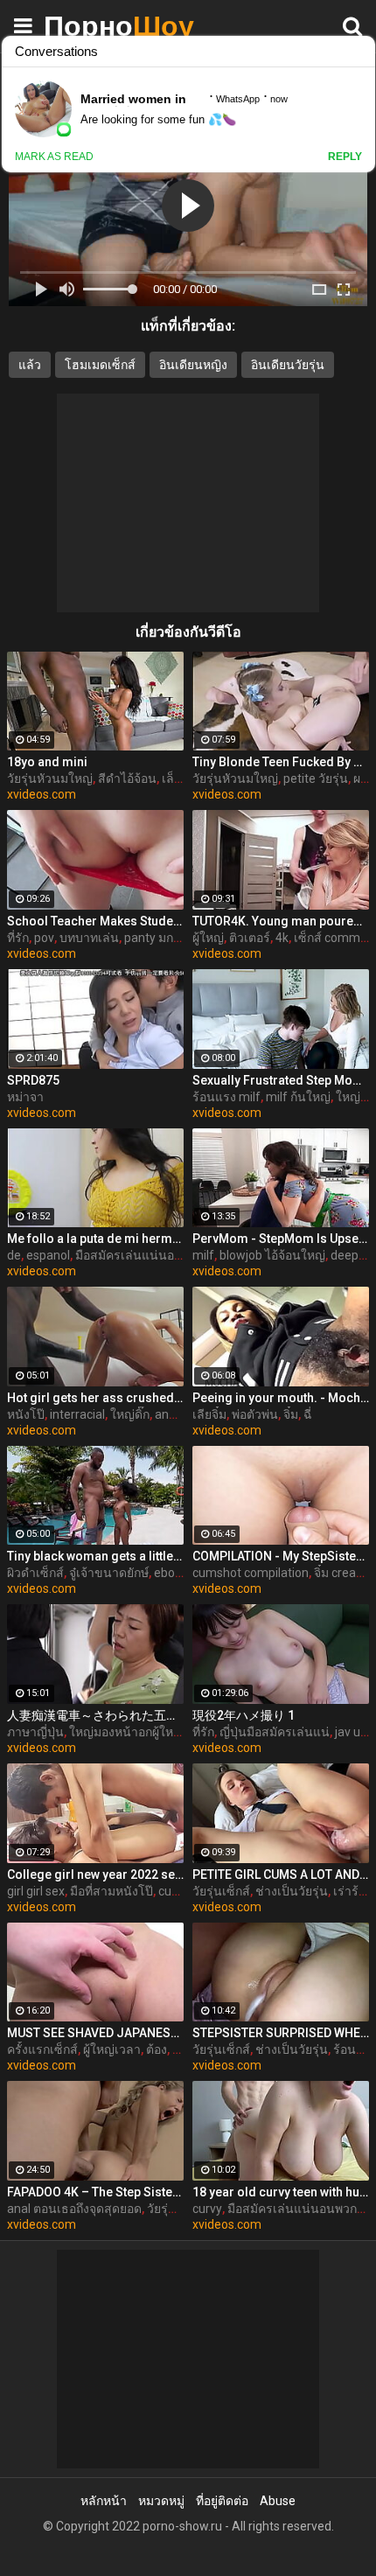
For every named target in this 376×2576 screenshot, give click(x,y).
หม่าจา (25, 1097)
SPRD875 (33, 1080)
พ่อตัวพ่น (255, 1414)
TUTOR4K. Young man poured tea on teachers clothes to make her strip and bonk (281, 921)
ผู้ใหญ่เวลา (112, 2049)
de (14, 1255)
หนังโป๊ (26, 1414)
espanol (48, 1255)
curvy (207, 2209)
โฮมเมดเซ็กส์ (100, 365)
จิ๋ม (291, 1414)
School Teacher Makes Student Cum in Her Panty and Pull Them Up (95, 921)
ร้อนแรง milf (226, 1097)
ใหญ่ (348, 1097)
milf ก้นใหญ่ (298, 1097)
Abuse (278, 2501)
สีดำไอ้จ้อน (127, 778)
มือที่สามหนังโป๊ (111, 1891)
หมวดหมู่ (161, 2501)
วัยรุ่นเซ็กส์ (221, 1891)
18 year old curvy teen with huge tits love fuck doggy (281, 2192)
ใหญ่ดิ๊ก (130, 1414)
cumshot (183, 1891)
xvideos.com (42, 794)
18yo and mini (47, 762)
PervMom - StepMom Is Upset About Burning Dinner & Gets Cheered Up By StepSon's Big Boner (281, 1239)
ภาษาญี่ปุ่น (35, 1732)
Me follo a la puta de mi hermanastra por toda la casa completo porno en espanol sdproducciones (95, 1239)
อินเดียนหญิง (193, 365)
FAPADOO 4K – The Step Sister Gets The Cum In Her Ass (95, 2192)
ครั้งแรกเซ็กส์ (42, 2049)
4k (282, 938)
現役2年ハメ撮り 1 (244, 1715)
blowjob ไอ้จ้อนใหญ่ (272, 1255)
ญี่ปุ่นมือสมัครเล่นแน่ (275, 1732)
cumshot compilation (251, 1573)
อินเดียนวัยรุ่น (288, 365)
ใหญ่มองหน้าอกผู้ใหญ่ (126, 1732)
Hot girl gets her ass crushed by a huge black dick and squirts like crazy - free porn (95, 1398)
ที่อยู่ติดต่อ (222, 2501)
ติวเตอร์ (250, 938)
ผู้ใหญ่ (208, 938)
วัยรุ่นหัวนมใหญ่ (50, 778)
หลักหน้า (104, 2501)
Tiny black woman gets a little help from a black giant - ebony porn (95, 1556)
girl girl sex (36, 1891)
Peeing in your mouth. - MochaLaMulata (281, 1398)
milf (203, 1255)
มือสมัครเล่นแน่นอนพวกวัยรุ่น (155, 1255)
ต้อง (157, 2049)
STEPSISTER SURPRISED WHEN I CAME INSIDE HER (281, 2033)
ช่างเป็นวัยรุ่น (292, 1891)
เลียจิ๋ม (209, 1414)
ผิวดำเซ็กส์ (35, 1573)
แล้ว (30, 365)
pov (44, 938)
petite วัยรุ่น (316, 778)
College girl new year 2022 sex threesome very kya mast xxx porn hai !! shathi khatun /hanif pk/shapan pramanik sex (95, 1874)
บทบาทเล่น (89, 938)
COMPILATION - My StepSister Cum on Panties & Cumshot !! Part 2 (281, 1556)
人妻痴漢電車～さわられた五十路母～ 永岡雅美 (95, 1715)
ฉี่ (308, 1414)
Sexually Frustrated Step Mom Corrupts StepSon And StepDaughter (281, 1080)
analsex (176, 1414)
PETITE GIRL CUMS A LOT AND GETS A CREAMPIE (281, 1874)
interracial (77, 1414)
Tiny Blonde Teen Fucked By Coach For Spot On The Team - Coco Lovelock (281, 762)
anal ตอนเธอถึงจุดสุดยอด (74, 2209)
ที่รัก (18, 938)
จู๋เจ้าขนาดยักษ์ (109, 1573)
